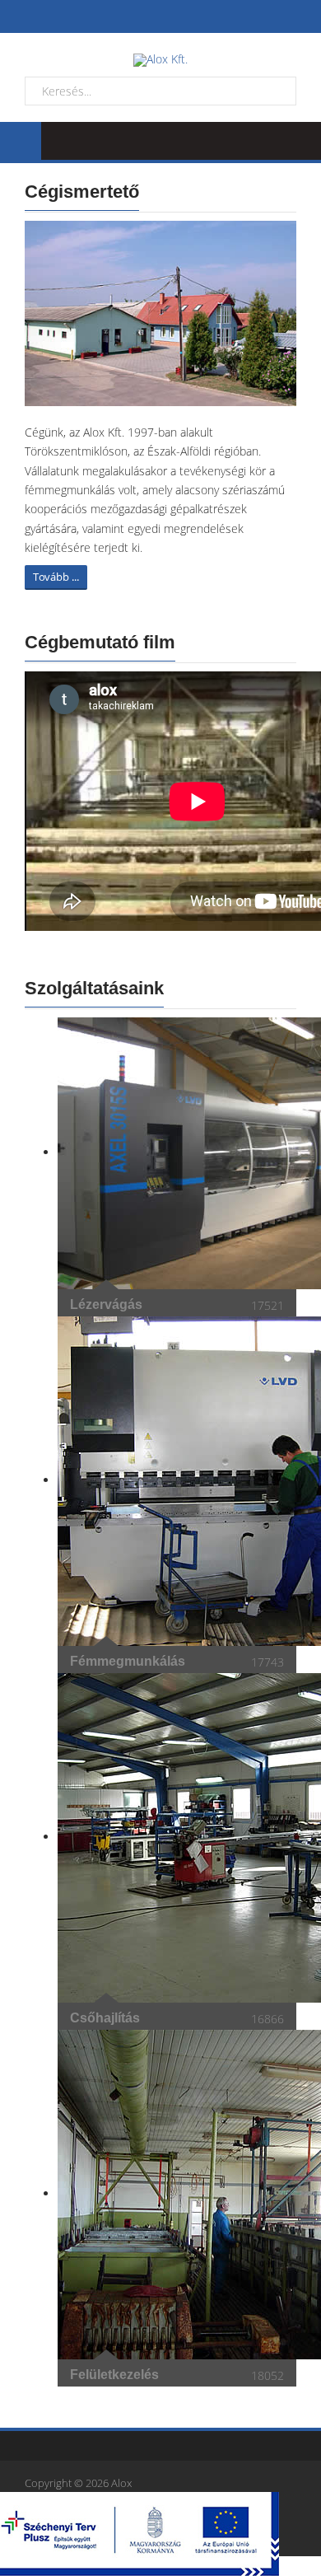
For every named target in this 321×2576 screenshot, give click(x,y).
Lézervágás (106, 1304)
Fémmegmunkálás (128, 1661)
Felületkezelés (114, 2375)
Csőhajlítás (105, 2018)
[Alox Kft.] (160, 60)
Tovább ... (56, 577)
